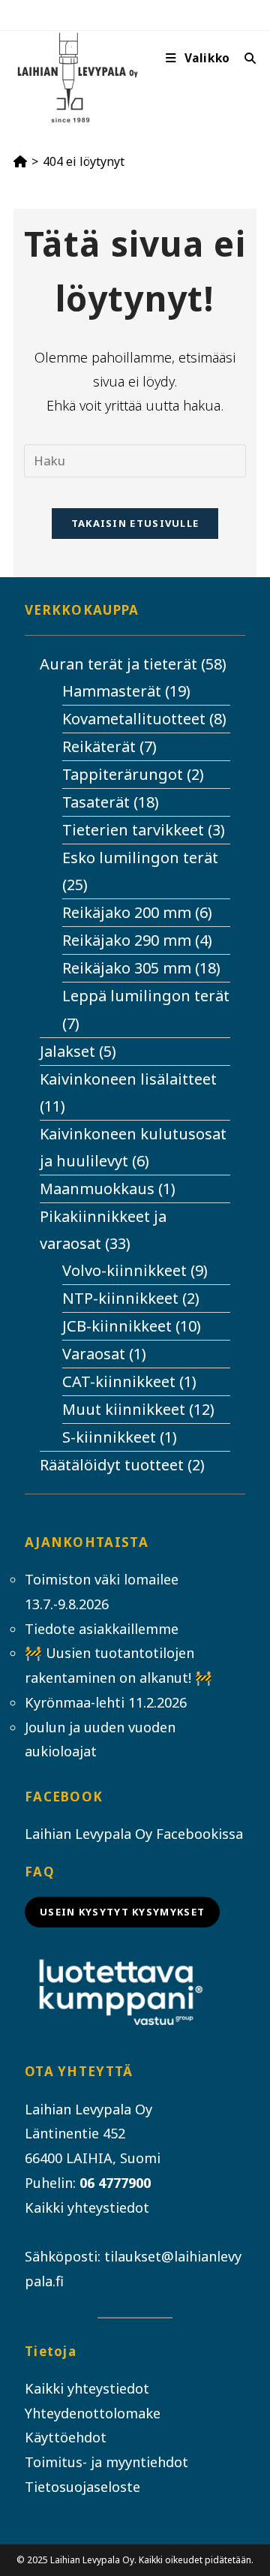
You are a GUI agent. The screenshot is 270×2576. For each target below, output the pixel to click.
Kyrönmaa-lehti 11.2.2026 (106, 1702)
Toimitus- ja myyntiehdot (106, 2462)
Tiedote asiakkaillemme (102, 1629)
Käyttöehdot (66, 2437)
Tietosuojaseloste (82, 2487)
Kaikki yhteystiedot (87, 2207)
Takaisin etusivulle (135, 523)
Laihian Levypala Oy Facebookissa (134, 1834)
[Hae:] (245, 58)
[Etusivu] (20, 161)
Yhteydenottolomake (93, 2413)
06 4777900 (115, 2183)
